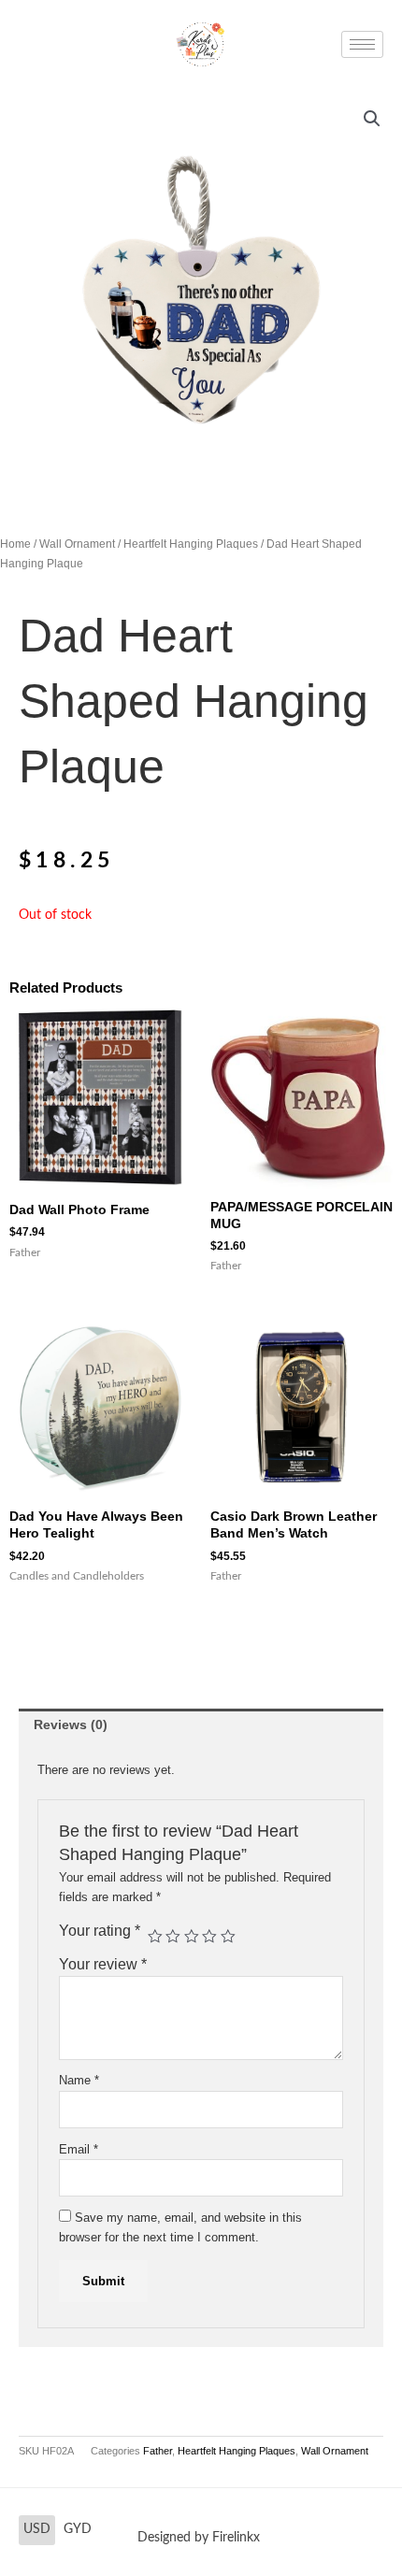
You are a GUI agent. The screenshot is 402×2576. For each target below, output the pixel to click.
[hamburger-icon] (362, 44)
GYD (78, 2529)
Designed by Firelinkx (199, 2538)
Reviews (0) (71, 1725)
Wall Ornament (77, 544)
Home (15, 544)
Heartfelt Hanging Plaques (191, 544)
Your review (103, 1964)
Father (158, 2451)
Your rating (100, 1931)
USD (37, 2529)
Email (79, 2149)
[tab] (201, 1725)
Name (79, 2080)
